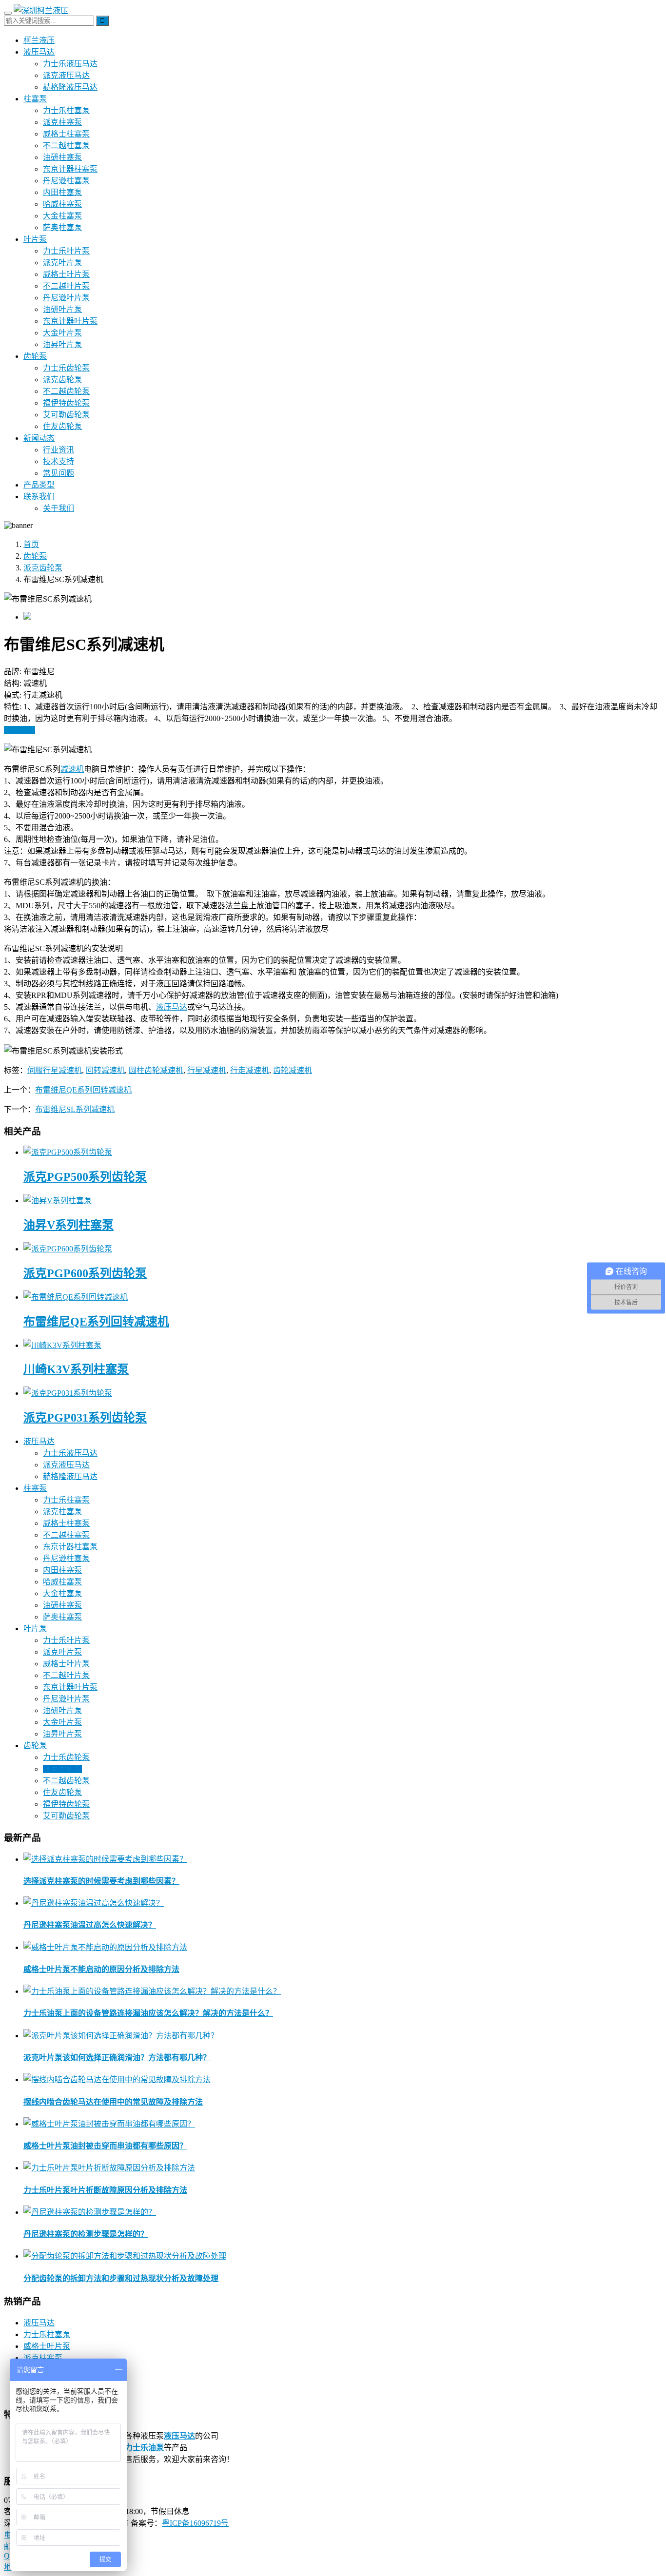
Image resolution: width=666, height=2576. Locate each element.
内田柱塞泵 (62, 192)
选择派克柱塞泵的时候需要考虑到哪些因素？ (101, 1881)
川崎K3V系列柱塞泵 (76, 1369)
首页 (31, 544)
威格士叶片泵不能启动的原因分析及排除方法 (101, 1969)
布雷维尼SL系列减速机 (75, 1109)
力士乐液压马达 (70, 64)
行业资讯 (59, 450)
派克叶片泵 (62, 263)
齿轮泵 (35, 356)
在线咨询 (20, 730)
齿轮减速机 (293, 1070)
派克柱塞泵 (62, 122)
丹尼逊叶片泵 (66, 298)
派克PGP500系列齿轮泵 (85, 1177)
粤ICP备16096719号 (195, 2523)
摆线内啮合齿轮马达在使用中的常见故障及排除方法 (113, 2102)
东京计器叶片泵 (70, 321)
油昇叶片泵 (62, 344)
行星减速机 (207, 1070)
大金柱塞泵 (62, 216)
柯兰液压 (39, 40)
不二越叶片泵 (66, 286)
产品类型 (39, 485)
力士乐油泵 (144, 2448)
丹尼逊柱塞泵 (66, 181)
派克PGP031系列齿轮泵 (85, 1418)
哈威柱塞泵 (62, 204)
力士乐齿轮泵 (66, 368)
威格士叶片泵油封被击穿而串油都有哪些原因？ (105, 2146)
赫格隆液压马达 (70, 87)
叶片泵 (35, 239)
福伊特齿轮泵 (66, 403)
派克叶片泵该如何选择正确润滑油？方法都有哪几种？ (117, 2058)
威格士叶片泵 (66, 274)
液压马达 (39, 52)
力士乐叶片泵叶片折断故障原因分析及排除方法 (105, 2190)
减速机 (72, 769)
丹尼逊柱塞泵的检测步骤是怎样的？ (86, 2234)
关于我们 (59, 508)
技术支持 (59, 461)
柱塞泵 (35, 99)
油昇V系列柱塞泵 (69, 1225)
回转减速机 (105, 1070)
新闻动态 (39, 438)
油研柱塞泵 (62, 157)
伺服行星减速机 (55, 1070)
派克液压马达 (66, 75)
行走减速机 (250, 1070)
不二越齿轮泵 (66, 391)
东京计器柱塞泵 (70, 169)
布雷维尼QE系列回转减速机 (83, 1090)
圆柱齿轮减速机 (156, 1070)
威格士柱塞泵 (66, 134)
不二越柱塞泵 (66, 146)
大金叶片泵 (62, 333)
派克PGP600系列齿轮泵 (85, 1273)
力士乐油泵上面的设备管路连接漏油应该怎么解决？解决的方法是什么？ (148, 2013)
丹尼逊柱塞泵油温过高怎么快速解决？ (90, 1925)
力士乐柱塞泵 (66, 110)
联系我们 (39, 497)
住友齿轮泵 (62, 426)
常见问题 (59, 473)
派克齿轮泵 (62, 380)
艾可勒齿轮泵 (66, 415)
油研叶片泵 (62, 309)
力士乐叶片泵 (66, 251)
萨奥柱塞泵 (62, 227)
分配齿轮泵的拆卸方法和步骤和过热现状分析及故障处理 (121, 2278)
